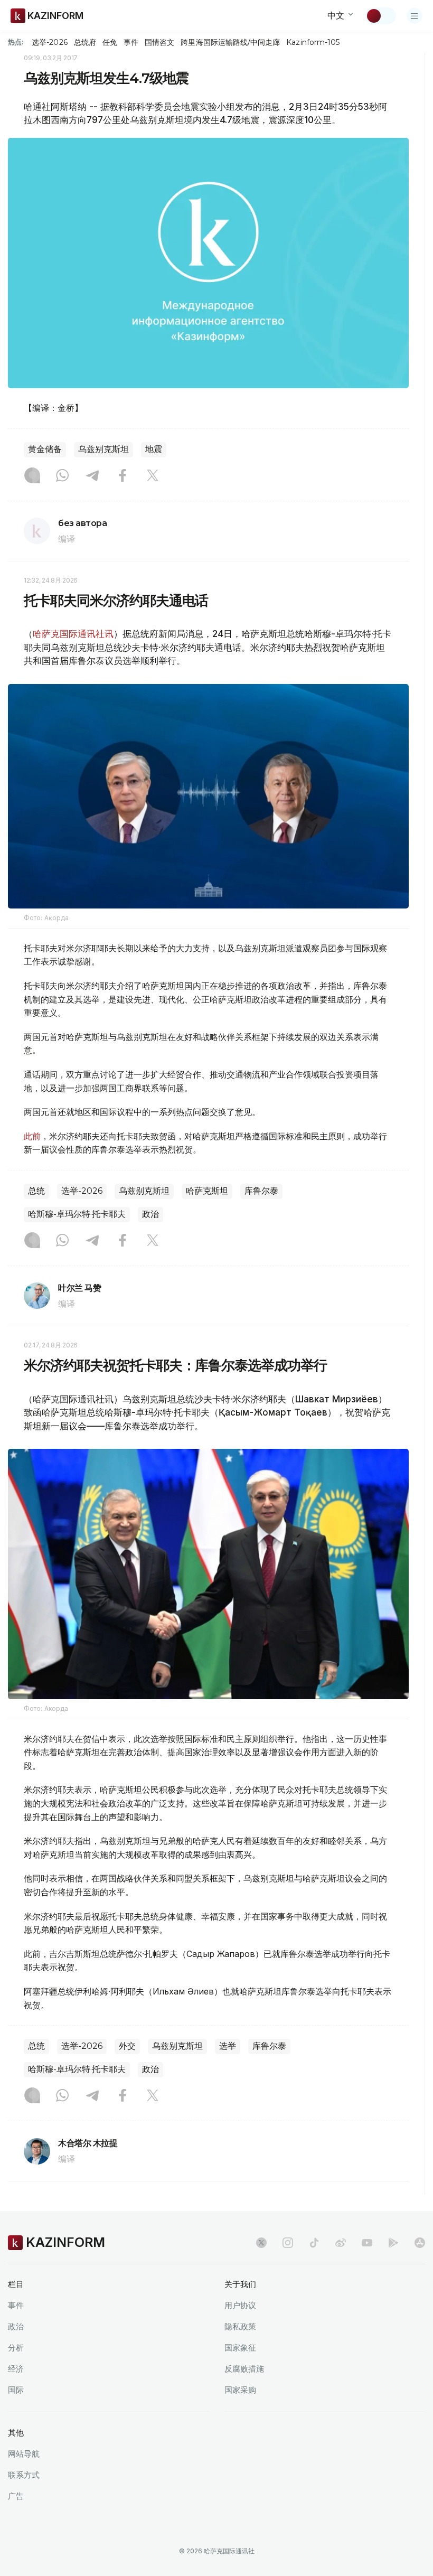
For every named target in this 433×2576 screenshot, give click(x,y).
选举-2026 (49, 42)
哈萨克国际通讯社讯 (73, 634)
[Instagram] (32, 476)
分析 (16, 2348)
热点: (16, 42)
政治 (150, 1214)
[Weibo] (341, 2243)
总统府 (85, 42)
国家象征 (240, 2348)
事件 (131, 42)
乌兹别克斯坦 (103, 449)
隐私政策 (240, 2326)
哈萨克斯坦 (207, 1191)
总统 (36, 1191)
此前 (32, 1136)
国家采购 (240, 2390)
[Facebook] (123, 476)
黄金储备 (45, 449)
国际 (16, 2390)
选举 (228, 2046)
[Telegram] (92, 476)
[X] (153, 476)
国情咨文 (159, 42)
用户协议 (240, 2305)
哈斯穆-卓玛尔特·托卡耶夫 (77, 1214)
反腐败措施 (244, 2369)
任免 (110, 42)
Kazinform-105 (313, 42)
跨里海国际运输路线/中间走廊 (230, 42)
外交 (127, 2046)
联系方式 (24, 2475)
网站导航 (24, 2454)
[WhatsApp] (62, 476)
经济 (16, 2369)
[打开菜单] (415, 16)
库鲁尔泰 (261, 1191)
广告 (16, 2496)
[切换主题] (381, 16)
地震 (154, 449)
